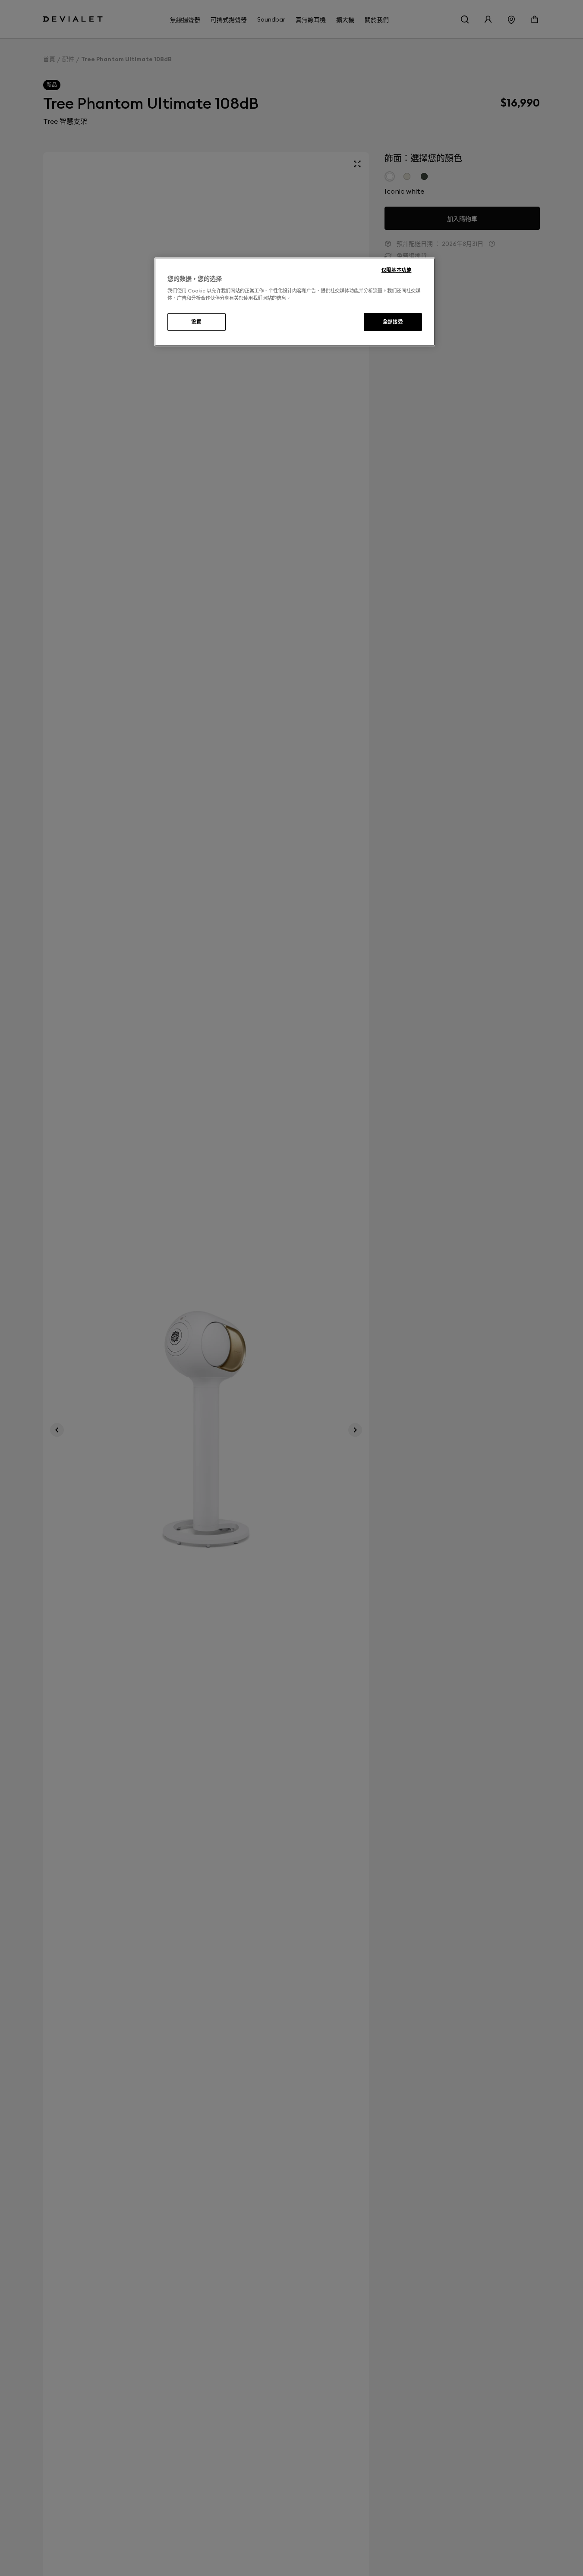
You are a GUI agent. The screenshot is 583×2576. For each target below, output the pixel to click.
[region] (295, 302)
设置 (196, 322)
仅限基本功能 (396, 270)
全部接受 (393, 322)
